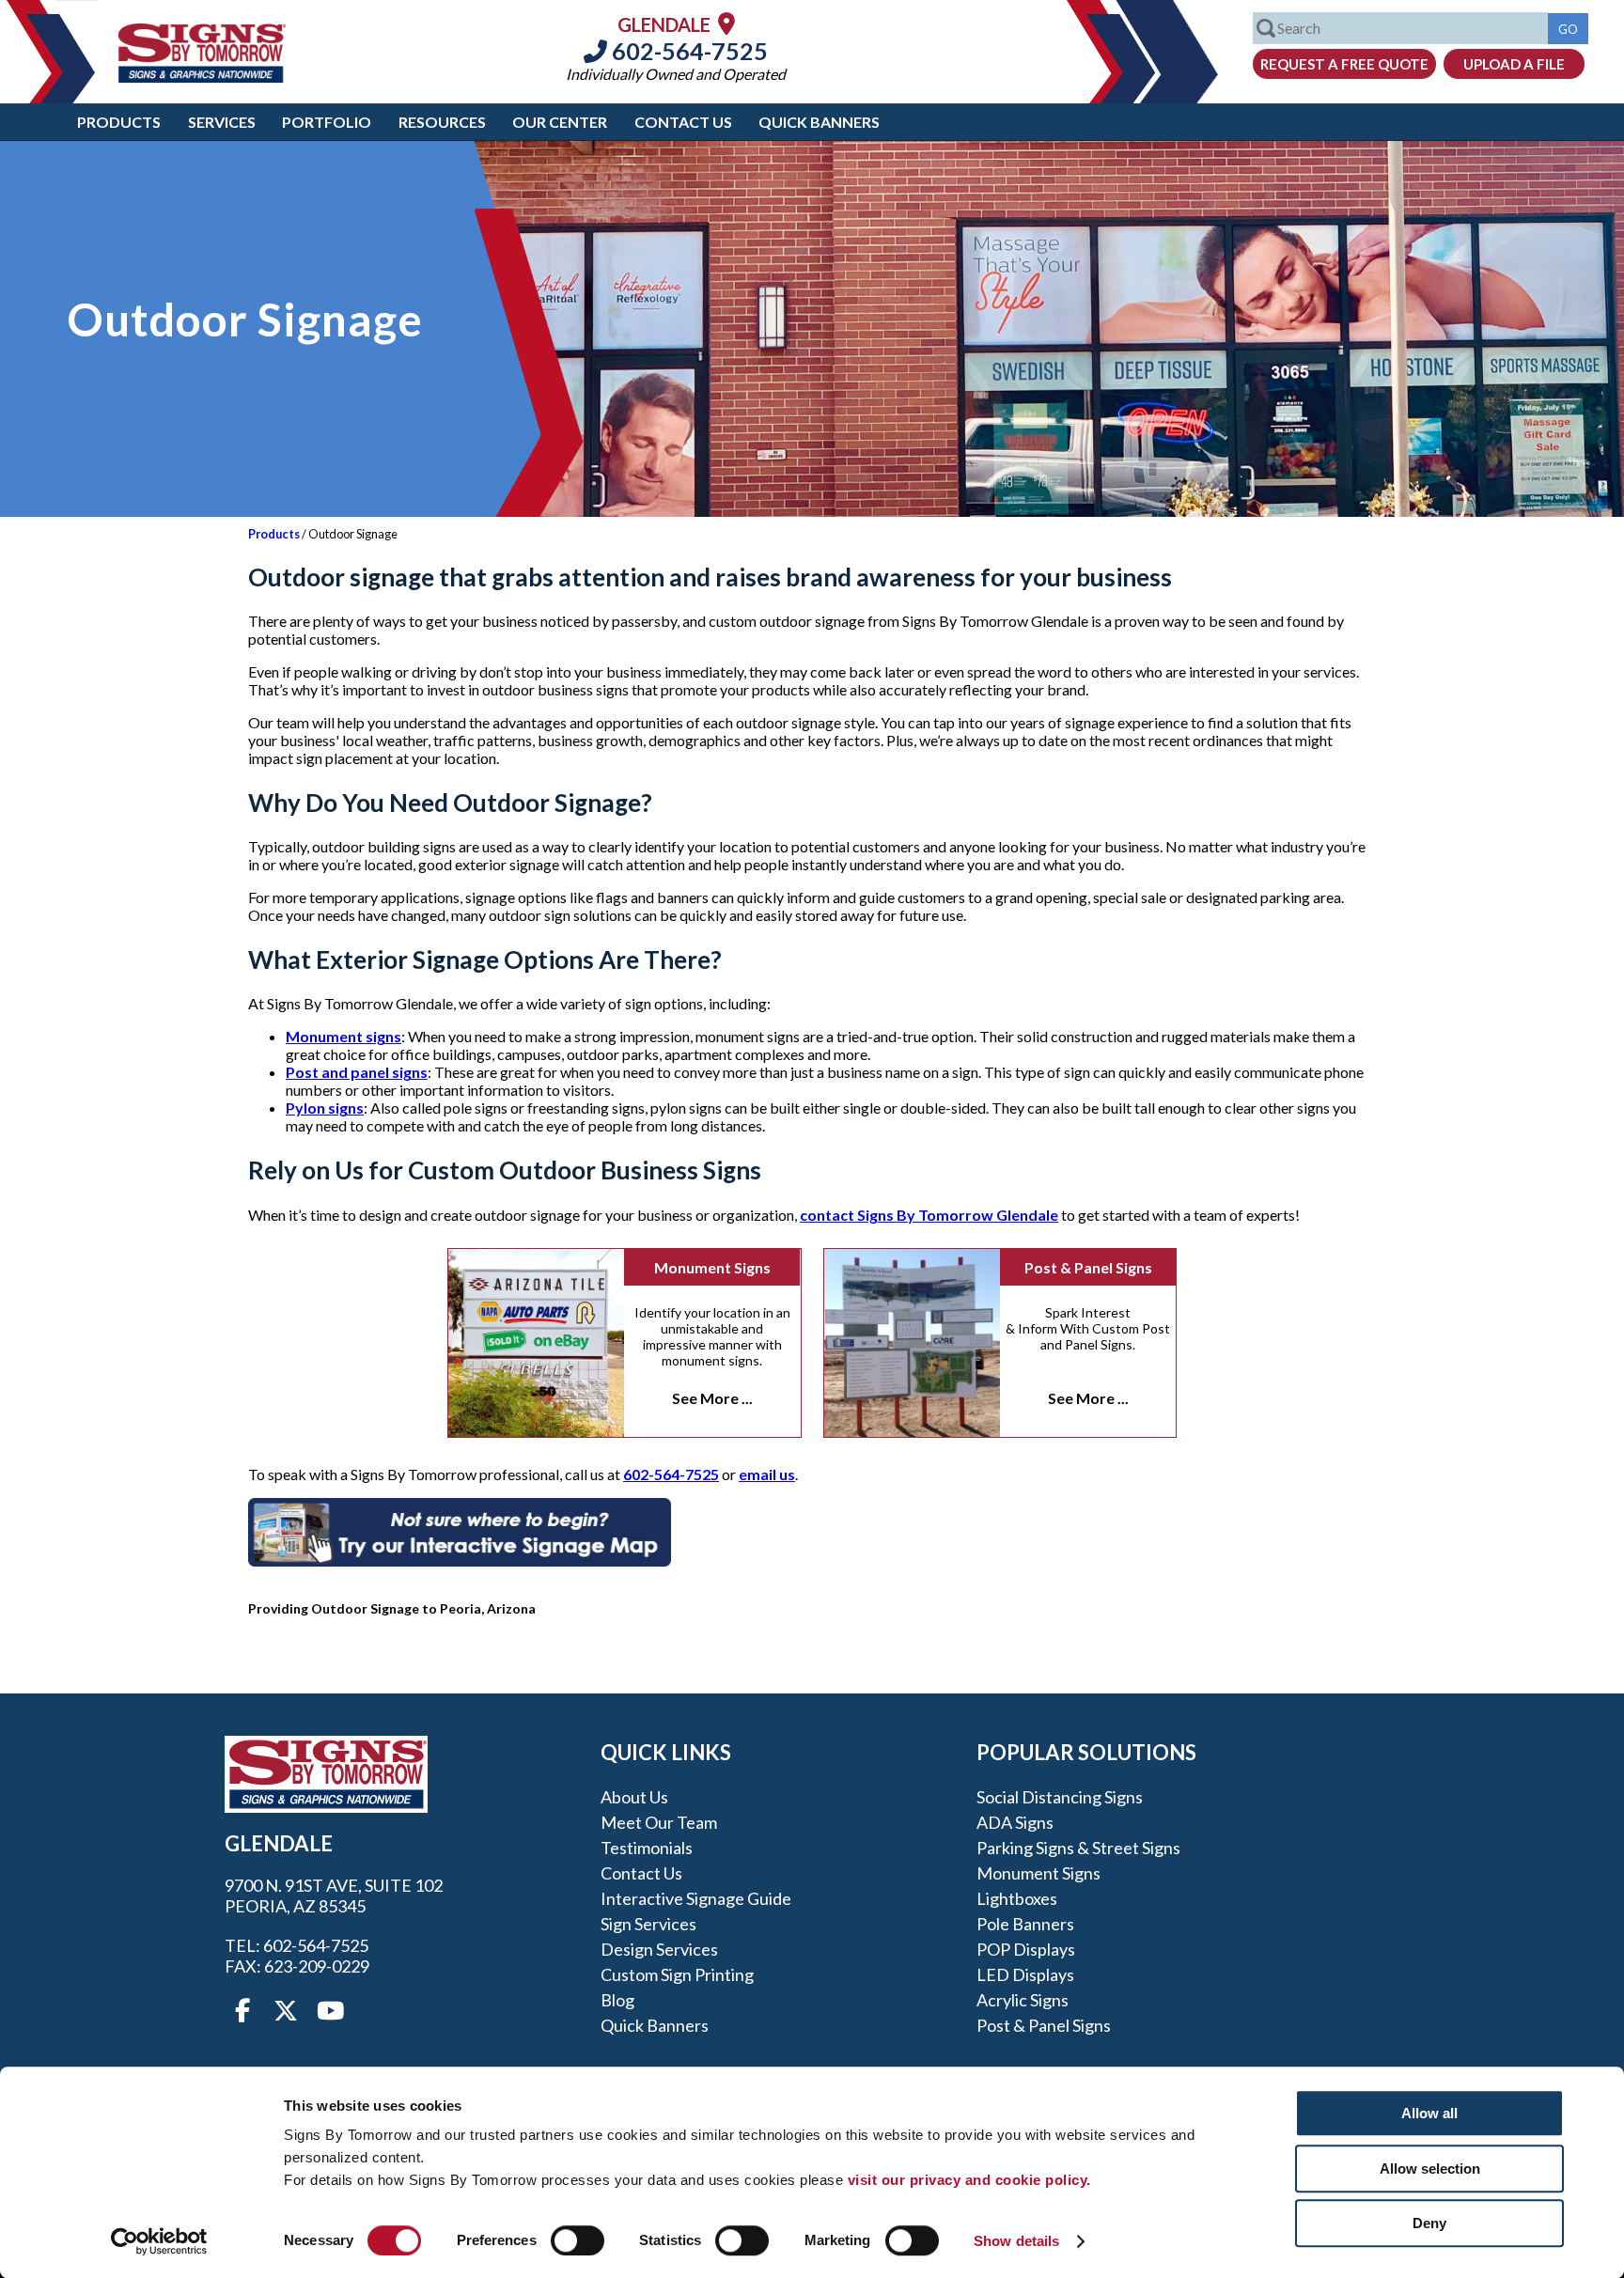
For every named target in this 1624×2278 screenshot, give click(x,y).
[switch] (578, 2240)
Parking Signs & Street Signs (1078, 1848)
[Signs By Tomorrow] (202, 77)
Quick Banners (819, 122)
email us (767, 1474)
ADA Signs (1015, 1822)
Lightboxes (1017, 1898)
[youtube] (329, 2011)
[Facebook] (242, 2011)
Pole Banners (1025, 1924)
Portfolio (327, 122)
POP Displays (1026, 1949)
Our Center (560, 122)
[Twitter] (286, 2011)
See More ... (712, 1398)
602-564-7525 (687, 51)
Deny (1429, 2223)
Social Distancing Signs (1060, 1797)
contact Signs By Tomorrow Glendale (929, 1215)
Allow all (1429, 2113)
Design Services (659, 1949)
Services (222, 122)
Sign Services (648, 1924)
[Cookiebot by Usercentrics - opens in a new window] (159, 2241)
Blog (617, 2000)
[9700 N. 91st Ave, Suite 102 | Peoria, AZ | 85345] (726, 23)
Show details (1016, 2241)
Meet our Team (659, 1822)
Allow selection (1430, 2169)
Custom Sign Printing (677, 1974)
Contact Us (683, 122)
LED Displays (1025, 1974)
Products (119, 122)
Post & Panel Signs (1088, 1267)
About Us (634, 1797)
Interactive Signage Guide (696, 1898)
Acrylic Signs (1023, 2000)
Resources (442, 122)
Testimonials (647, 1848)
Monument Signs (712, 1267)
